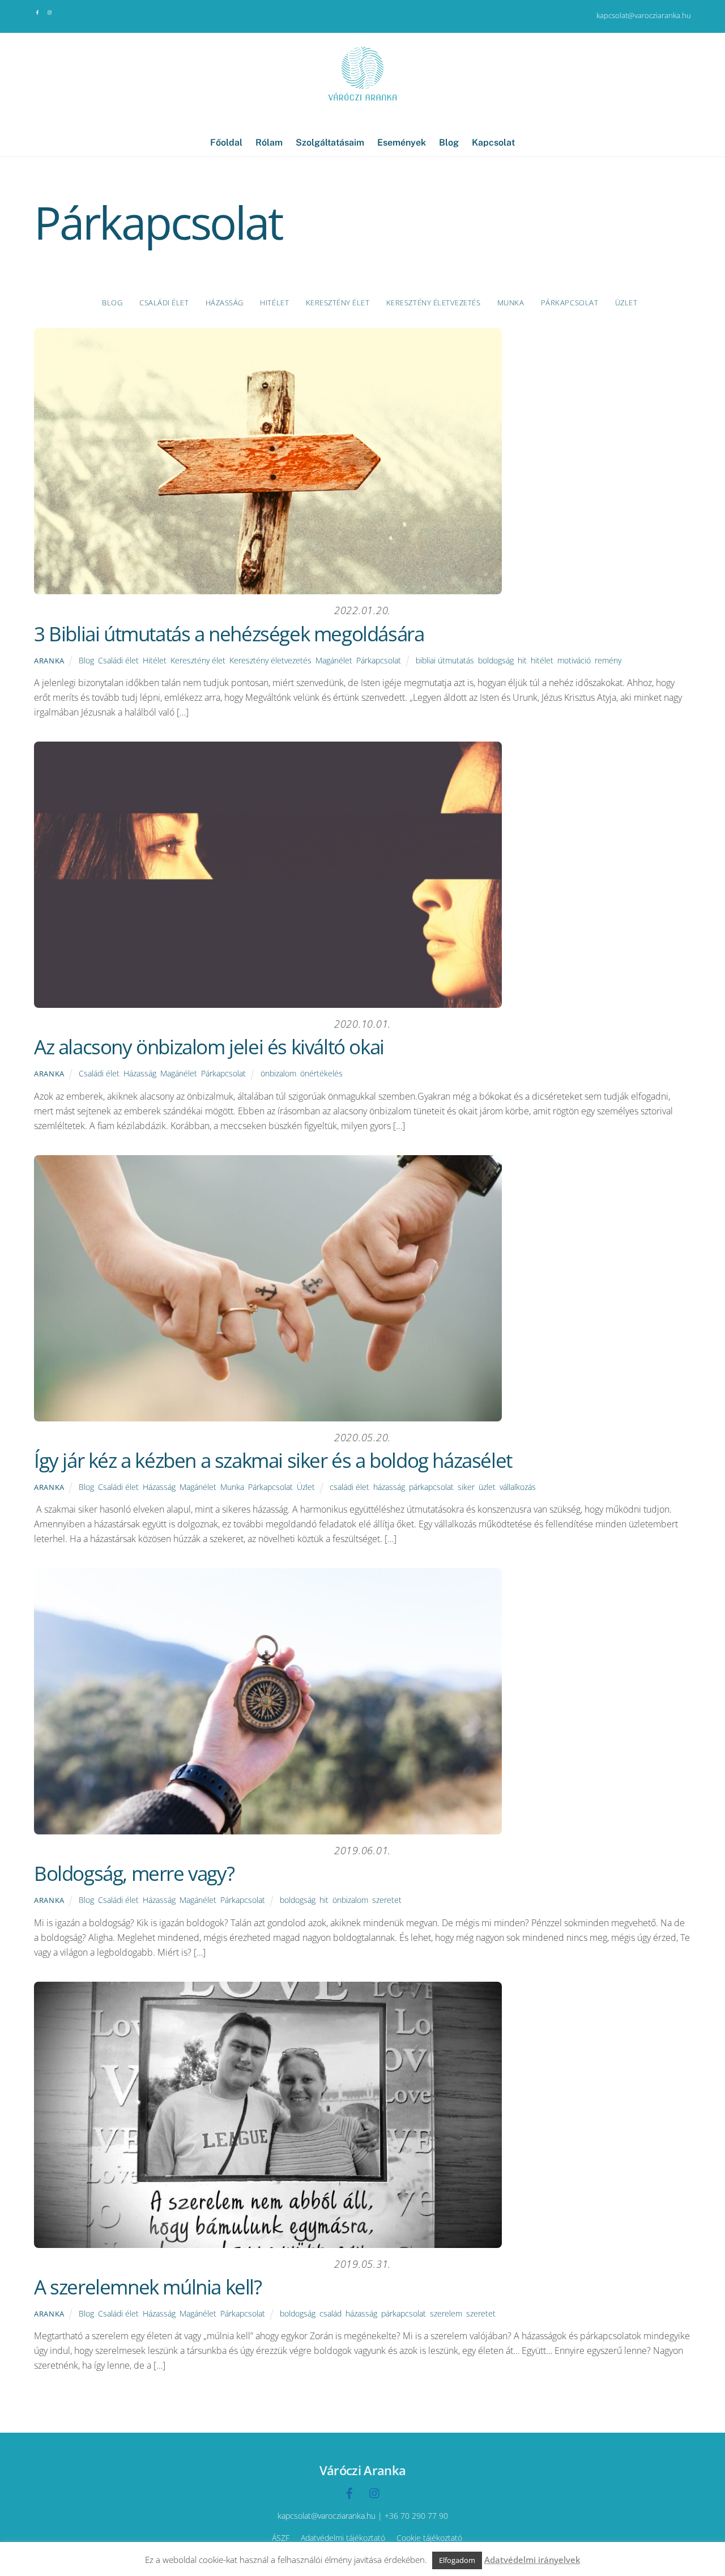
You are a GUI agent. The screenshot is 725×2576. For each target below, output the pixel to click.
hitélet (542, 660)
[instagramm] (50, 11)
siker (466, 1487)
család (330, 2313)
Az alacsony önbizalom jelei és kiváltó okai (209, 1047)
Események (402, 142)
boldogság (496, 660)
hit (522, 660)
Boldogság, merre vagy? (134, 1873)
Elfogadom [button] (457, 2560)
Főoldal (226, 142)
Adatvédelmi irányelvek (532, 2560)
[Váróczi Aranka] (362, 102)
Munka (511, 303)
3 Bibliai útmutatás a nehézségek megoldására (229, 634)
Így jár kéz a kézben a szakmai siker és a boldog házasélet (273, 1460)
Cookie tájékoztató (429, 2538)
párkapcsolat (431, 1487)
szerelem (446, 2313)
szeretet (387, 1900)
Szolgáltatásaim (330, 142)
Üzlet (626, 303)
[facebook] (38, 11)
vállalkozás (518, 1487)
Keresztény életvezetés (433, 303)
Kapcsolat (493, 142)
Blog (449, 142)
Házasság (225, 303)
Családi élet (164, 303)
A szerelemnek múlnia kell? (148, 2287)
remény (608, 660)
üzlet (487, 1487)
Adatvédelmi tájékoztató (343, 2538)
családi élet (349, 1487)
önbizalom (278, 1073)
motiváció (574, 660)
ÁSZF (281, 2538)
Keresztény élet (338, 303)
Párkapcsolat (570, 303)
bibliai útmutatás (445, 660)
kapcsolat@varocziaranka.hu (644, 15)
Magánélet (334, 660)
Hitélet (274, 303)
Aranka (49, 661)
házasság (389, 1487)
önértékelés (321, 1073)
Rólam (269, 142)
